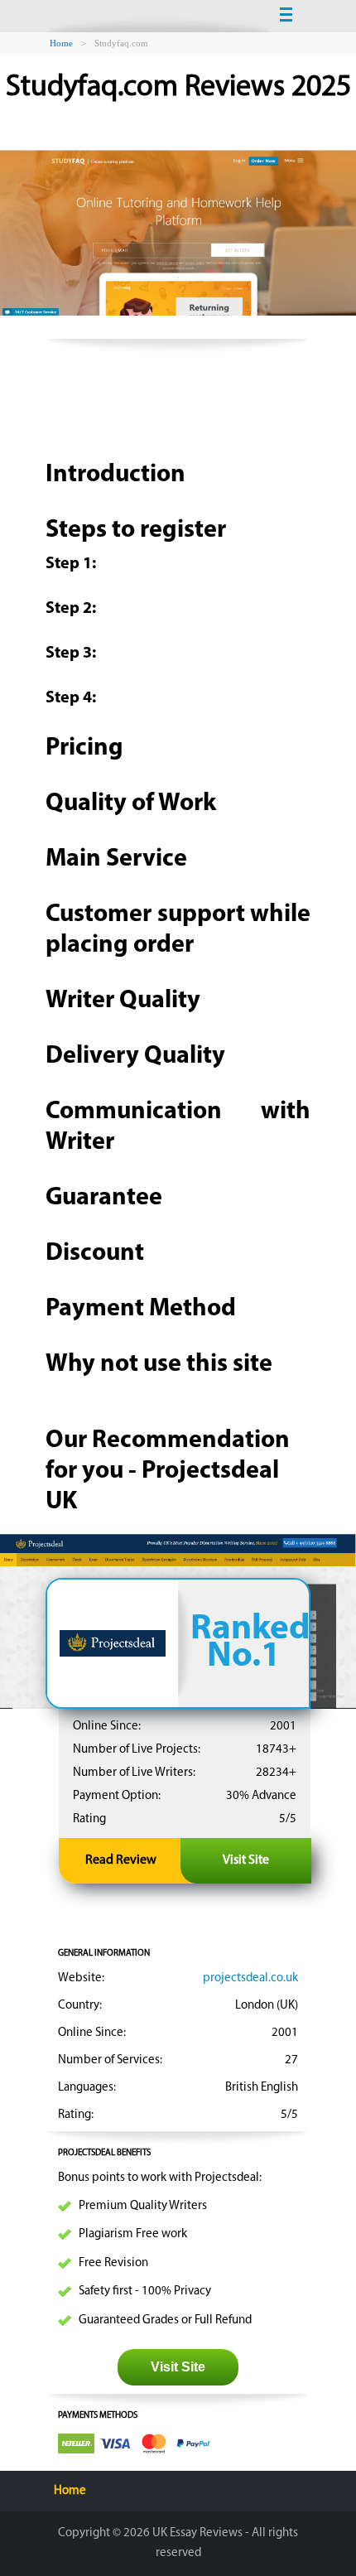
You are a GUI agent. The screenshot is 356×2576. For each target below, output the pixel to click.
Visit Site (246, 1860)
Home (70, 2491)
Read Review (121, 1860)
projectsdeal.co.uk (250, 1978)
